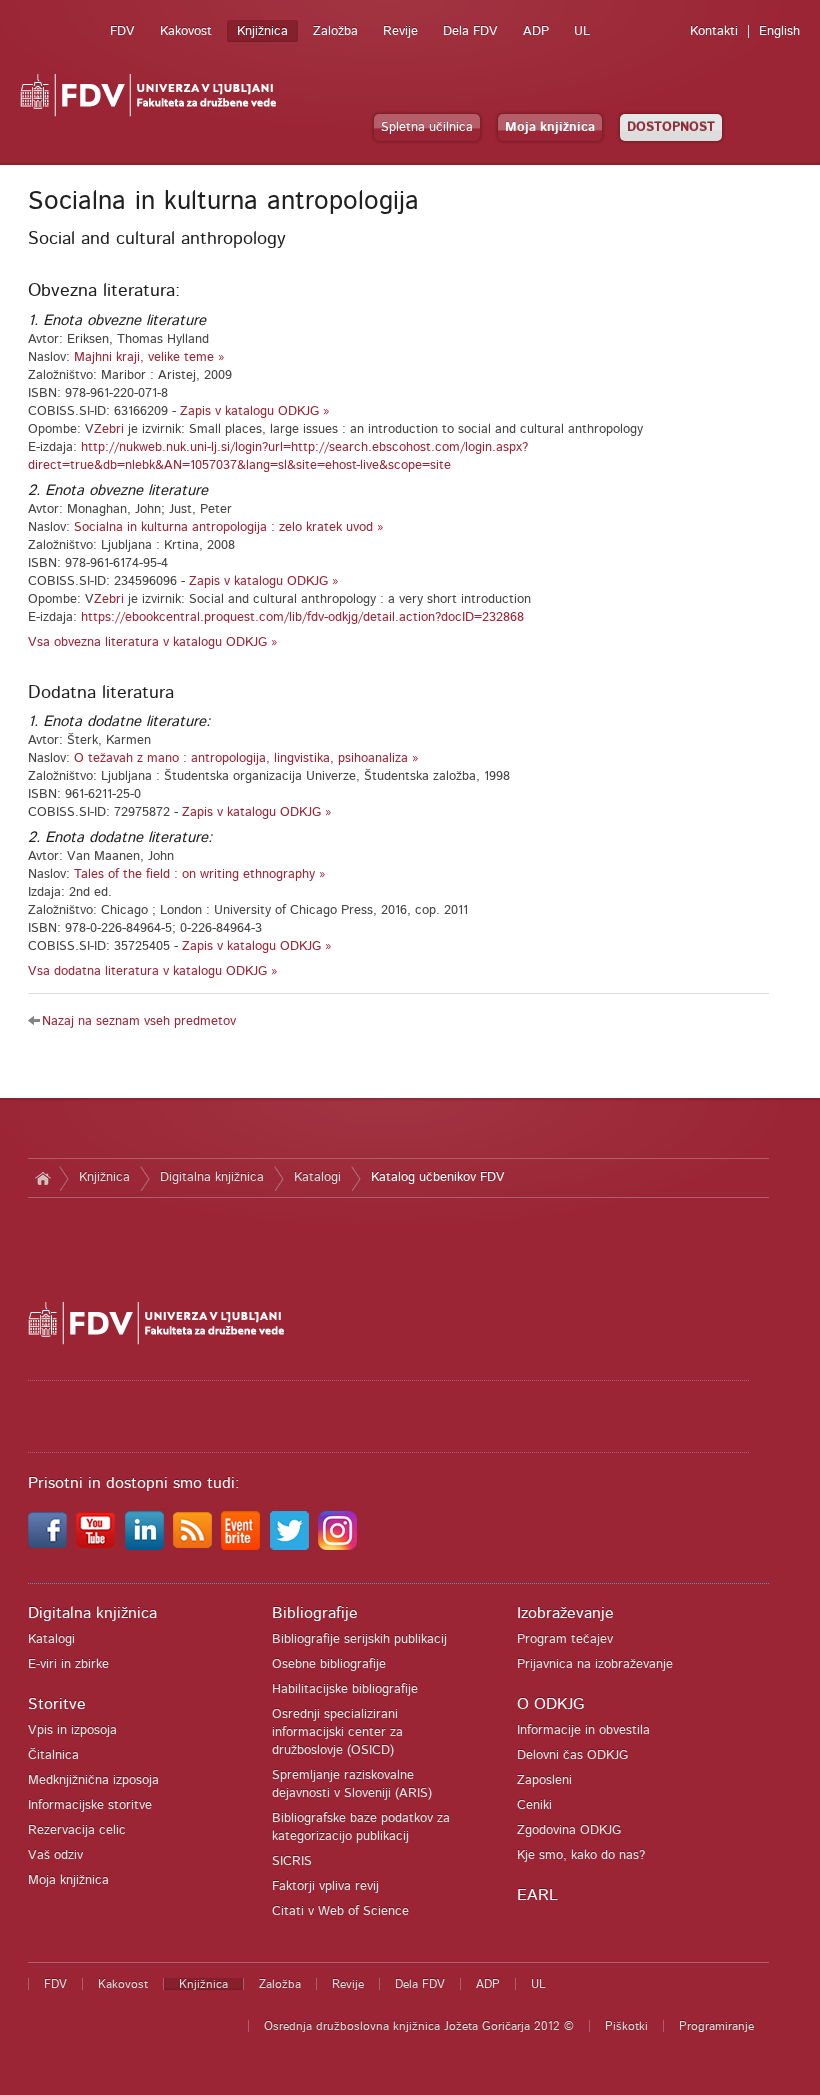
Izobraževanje (565, 1613)
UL (582, 31)
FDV (122, 31)
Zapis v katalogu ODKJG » (255, 411)
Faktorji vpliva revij (325, 1886)
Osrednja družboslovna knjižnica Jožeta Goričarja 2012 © (419, 2026)
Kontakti (714, 31)
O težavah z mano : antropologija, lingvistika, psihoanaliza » (246, 758)
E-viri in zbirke (68, 1664)
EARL (537, 1895)
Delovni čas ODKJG (572, 1755)
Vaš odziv (55, 1855)
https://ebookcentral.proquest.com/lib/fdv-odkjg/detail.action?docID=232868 (302, 617)
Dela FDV (470, 31)
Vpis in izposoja (72, 1730)
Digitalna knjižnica (212, 1177)
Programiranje (716, 2026)
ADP (536, 31)
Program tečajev (565, 1639)
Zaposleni (544, 1780)
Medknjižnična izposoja (93, 1780)
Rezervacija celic (77, 1830)
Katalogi (317, 1177)
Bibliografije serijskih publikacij (359, 1639)
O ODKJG (550, 1704)
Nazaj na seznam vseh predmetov (139, 1021)
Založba (335, 31)
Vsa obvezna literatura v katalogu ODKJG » (153, 642)
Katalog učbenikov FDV (438, 1177)
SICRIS (292, 1861)
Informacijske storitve (90, 1805)
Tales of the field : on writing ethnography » (200, 874)
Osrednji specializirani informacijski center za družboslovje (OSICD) (337, 1732)
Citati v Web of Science (340, 1911)
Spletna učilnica (427, 127)
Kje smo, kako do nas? (581, 1855)
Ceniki (534, 1805)
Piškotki (626, 2026)
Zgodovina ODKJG (569, 1830)
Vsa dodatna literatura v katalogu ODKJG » (153, 971)
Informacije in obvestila (583, 1730)
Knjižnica (262, 31)
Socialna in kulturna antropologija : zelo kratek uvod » (229, 527)
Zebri (109, 429)
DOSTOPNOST (671, 127)
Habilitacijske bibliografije (345, 1689)
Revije (400, 31)
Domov (43, 1178)
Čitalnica (53, 1755)
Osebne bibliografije (329, 1664)
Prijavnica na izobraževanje (595, 1664)
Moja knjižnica (550, 127)
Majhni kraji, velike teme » (149, 357)
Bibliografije (315, 1613)
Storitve (57, 1704)
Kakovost (186, 31)
